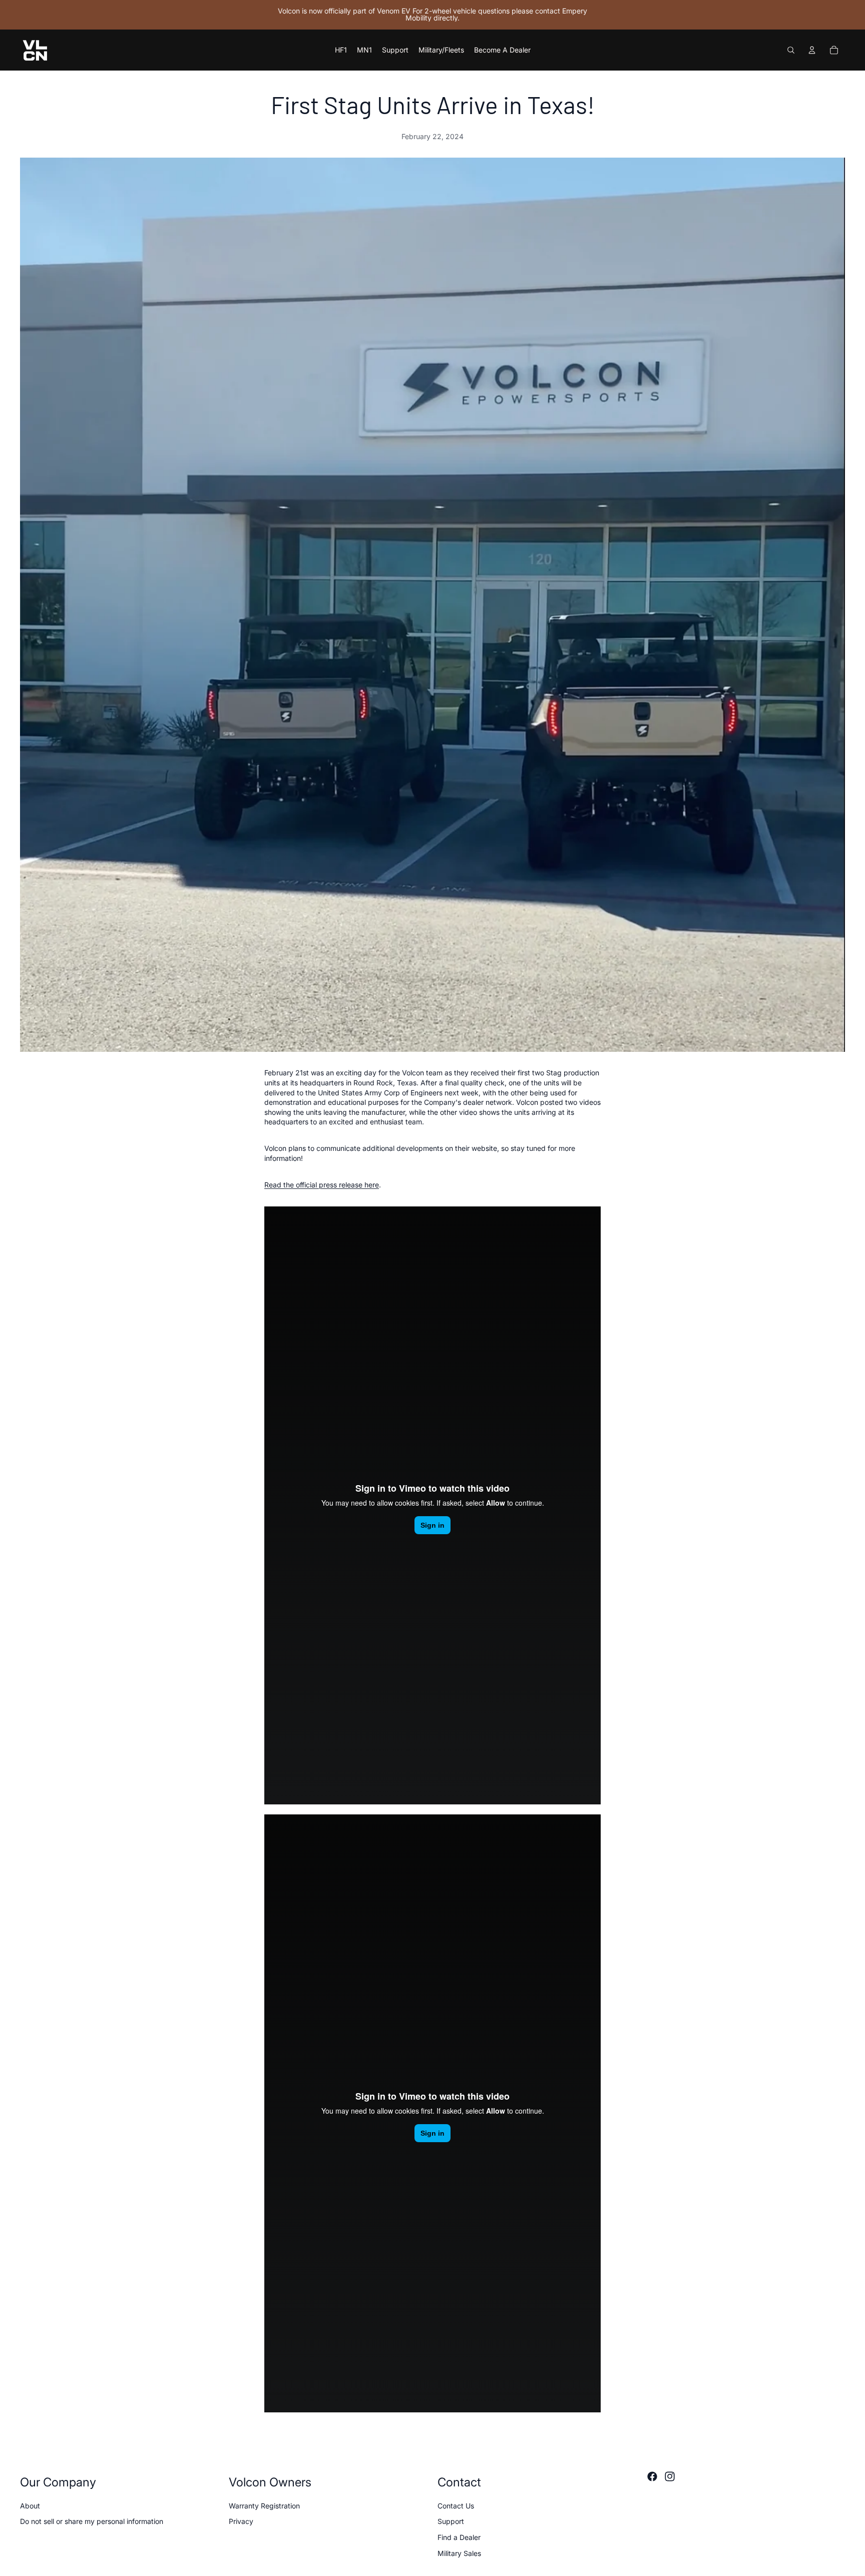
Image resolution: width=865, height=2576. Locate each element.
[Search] (791, 50)
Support (451, 2521)
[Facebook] (652, 2476)
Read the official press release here (322, 1185)
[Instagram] (670, 2476)
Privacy (241, 2521)
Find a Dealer (459, 2537)
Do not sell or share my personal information (92, 2521)
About (30, 2506)
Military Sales (459, 2553)
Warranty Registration (264, 2506)
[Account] (812, 50)
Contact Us (456, 2506)
